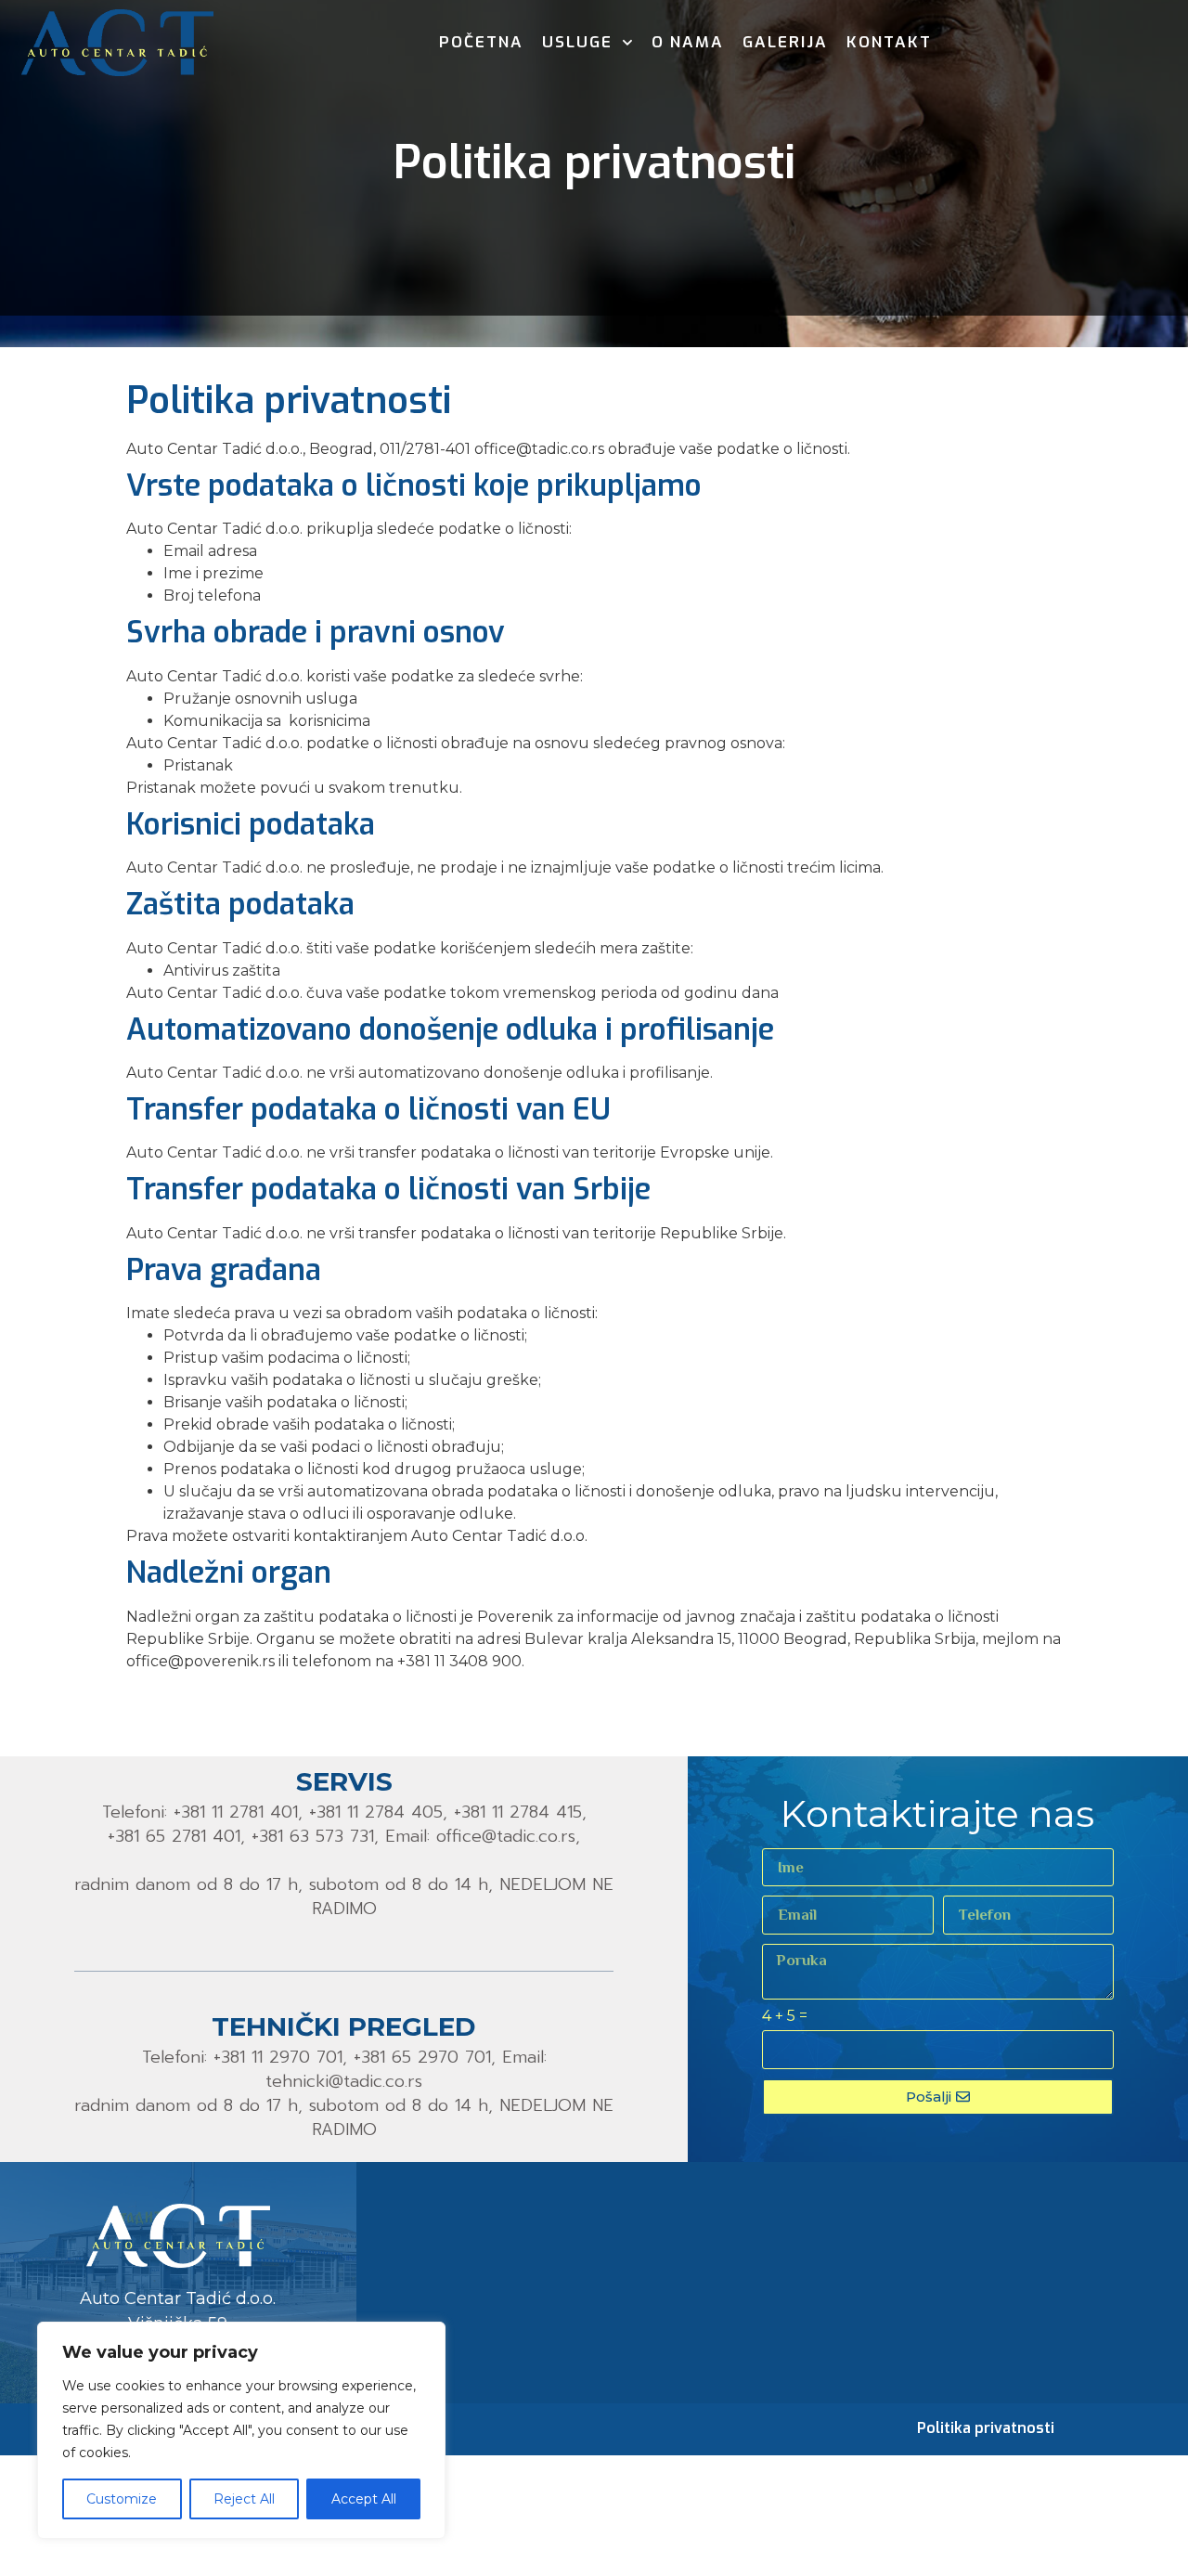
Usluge (577, 42)
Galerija (785, 42)
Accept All (364, 2499)
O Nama (688, 42)
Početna (481, 42)
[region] (241, 2430)
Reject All (244, 2499)
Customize (122, 2499)
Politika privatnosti (986, 2428)
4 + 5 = (785, 2017)
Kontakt (889, 42)
